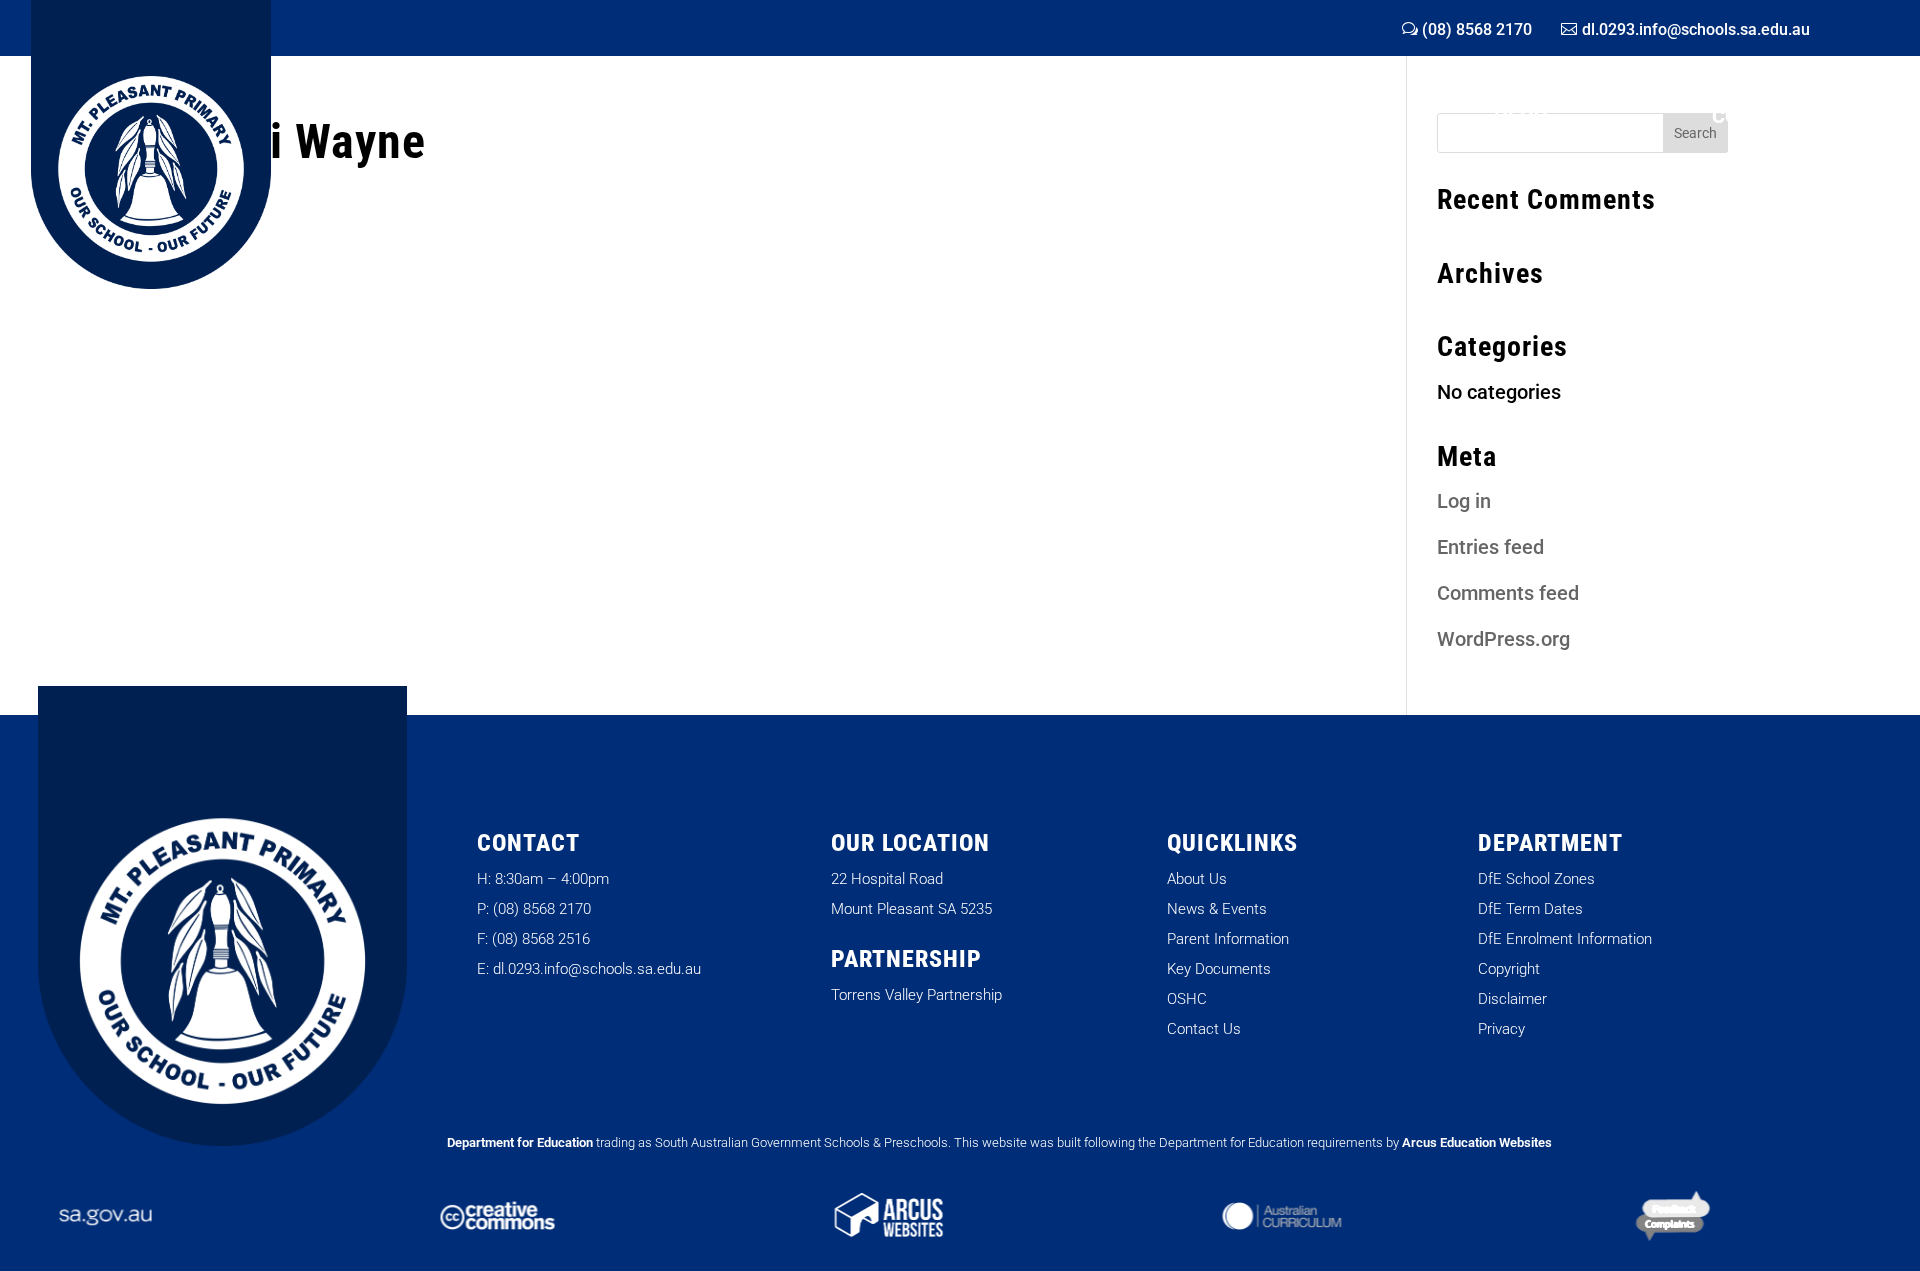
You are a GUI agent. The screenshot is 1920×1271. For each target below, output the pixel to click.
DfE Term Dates (1530, 909)
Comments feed (1508, 593)
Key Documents (1219, 969)
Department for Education (520, 1142)
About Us (1197, 879)
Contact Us (1204, 1029)
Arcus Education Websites (1477, 1142)
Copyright (1509, 969)
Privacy (1501, 1029)
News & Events (676, 118)
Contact (1758, 118)
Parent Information (1228, 939)
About (402, 118)
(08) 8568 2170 (1477, 29)
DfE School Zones (1536, 879)
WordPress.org (1503, 639)
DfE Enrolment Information (1565, 939)
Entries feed (1490, 547)
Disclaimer (1512, 999)
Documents (1267, 118)
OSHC (1520, 118)
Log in (1464, 501)
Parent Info (979, 118)
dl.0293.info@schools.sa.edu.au (1696, 29)
